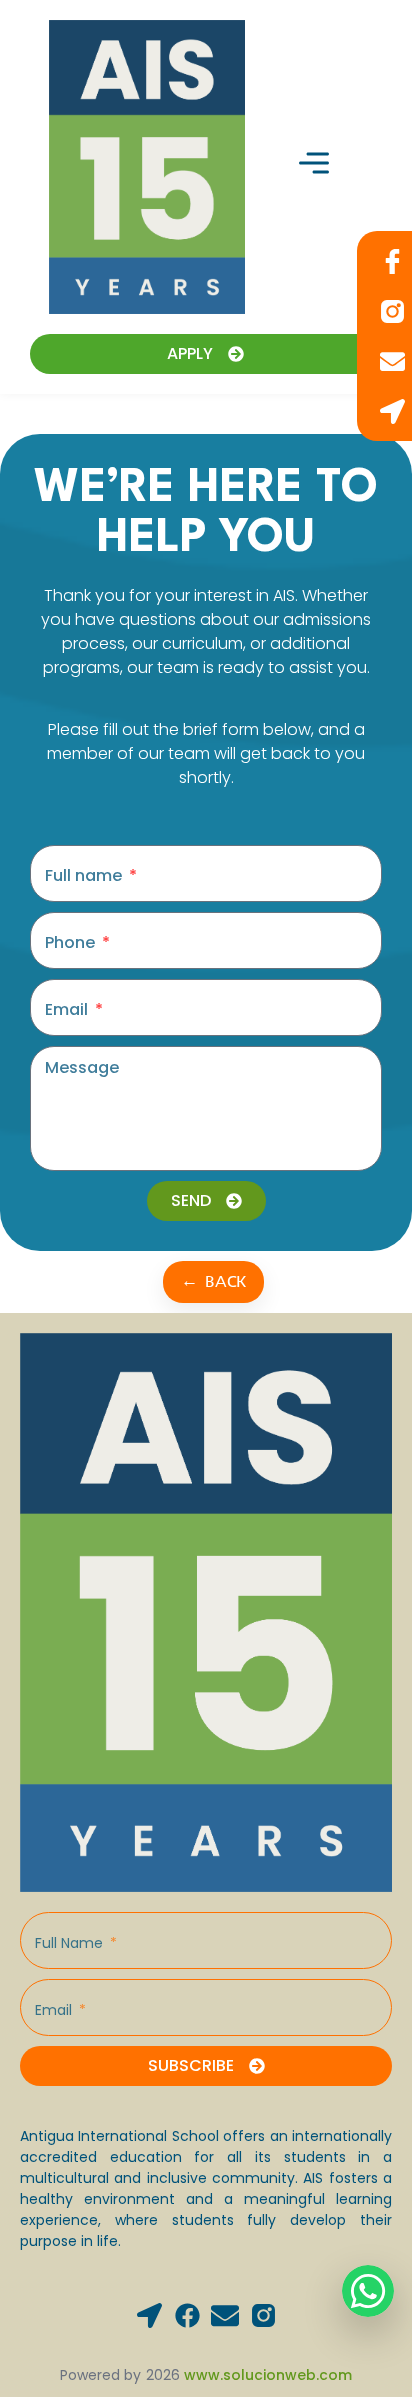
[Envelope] (225, 2313)
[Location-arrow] (149, 2315)
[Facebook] (187, 2315)
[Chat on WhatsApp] (368, 2291)
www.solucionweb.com (268, 2375)
